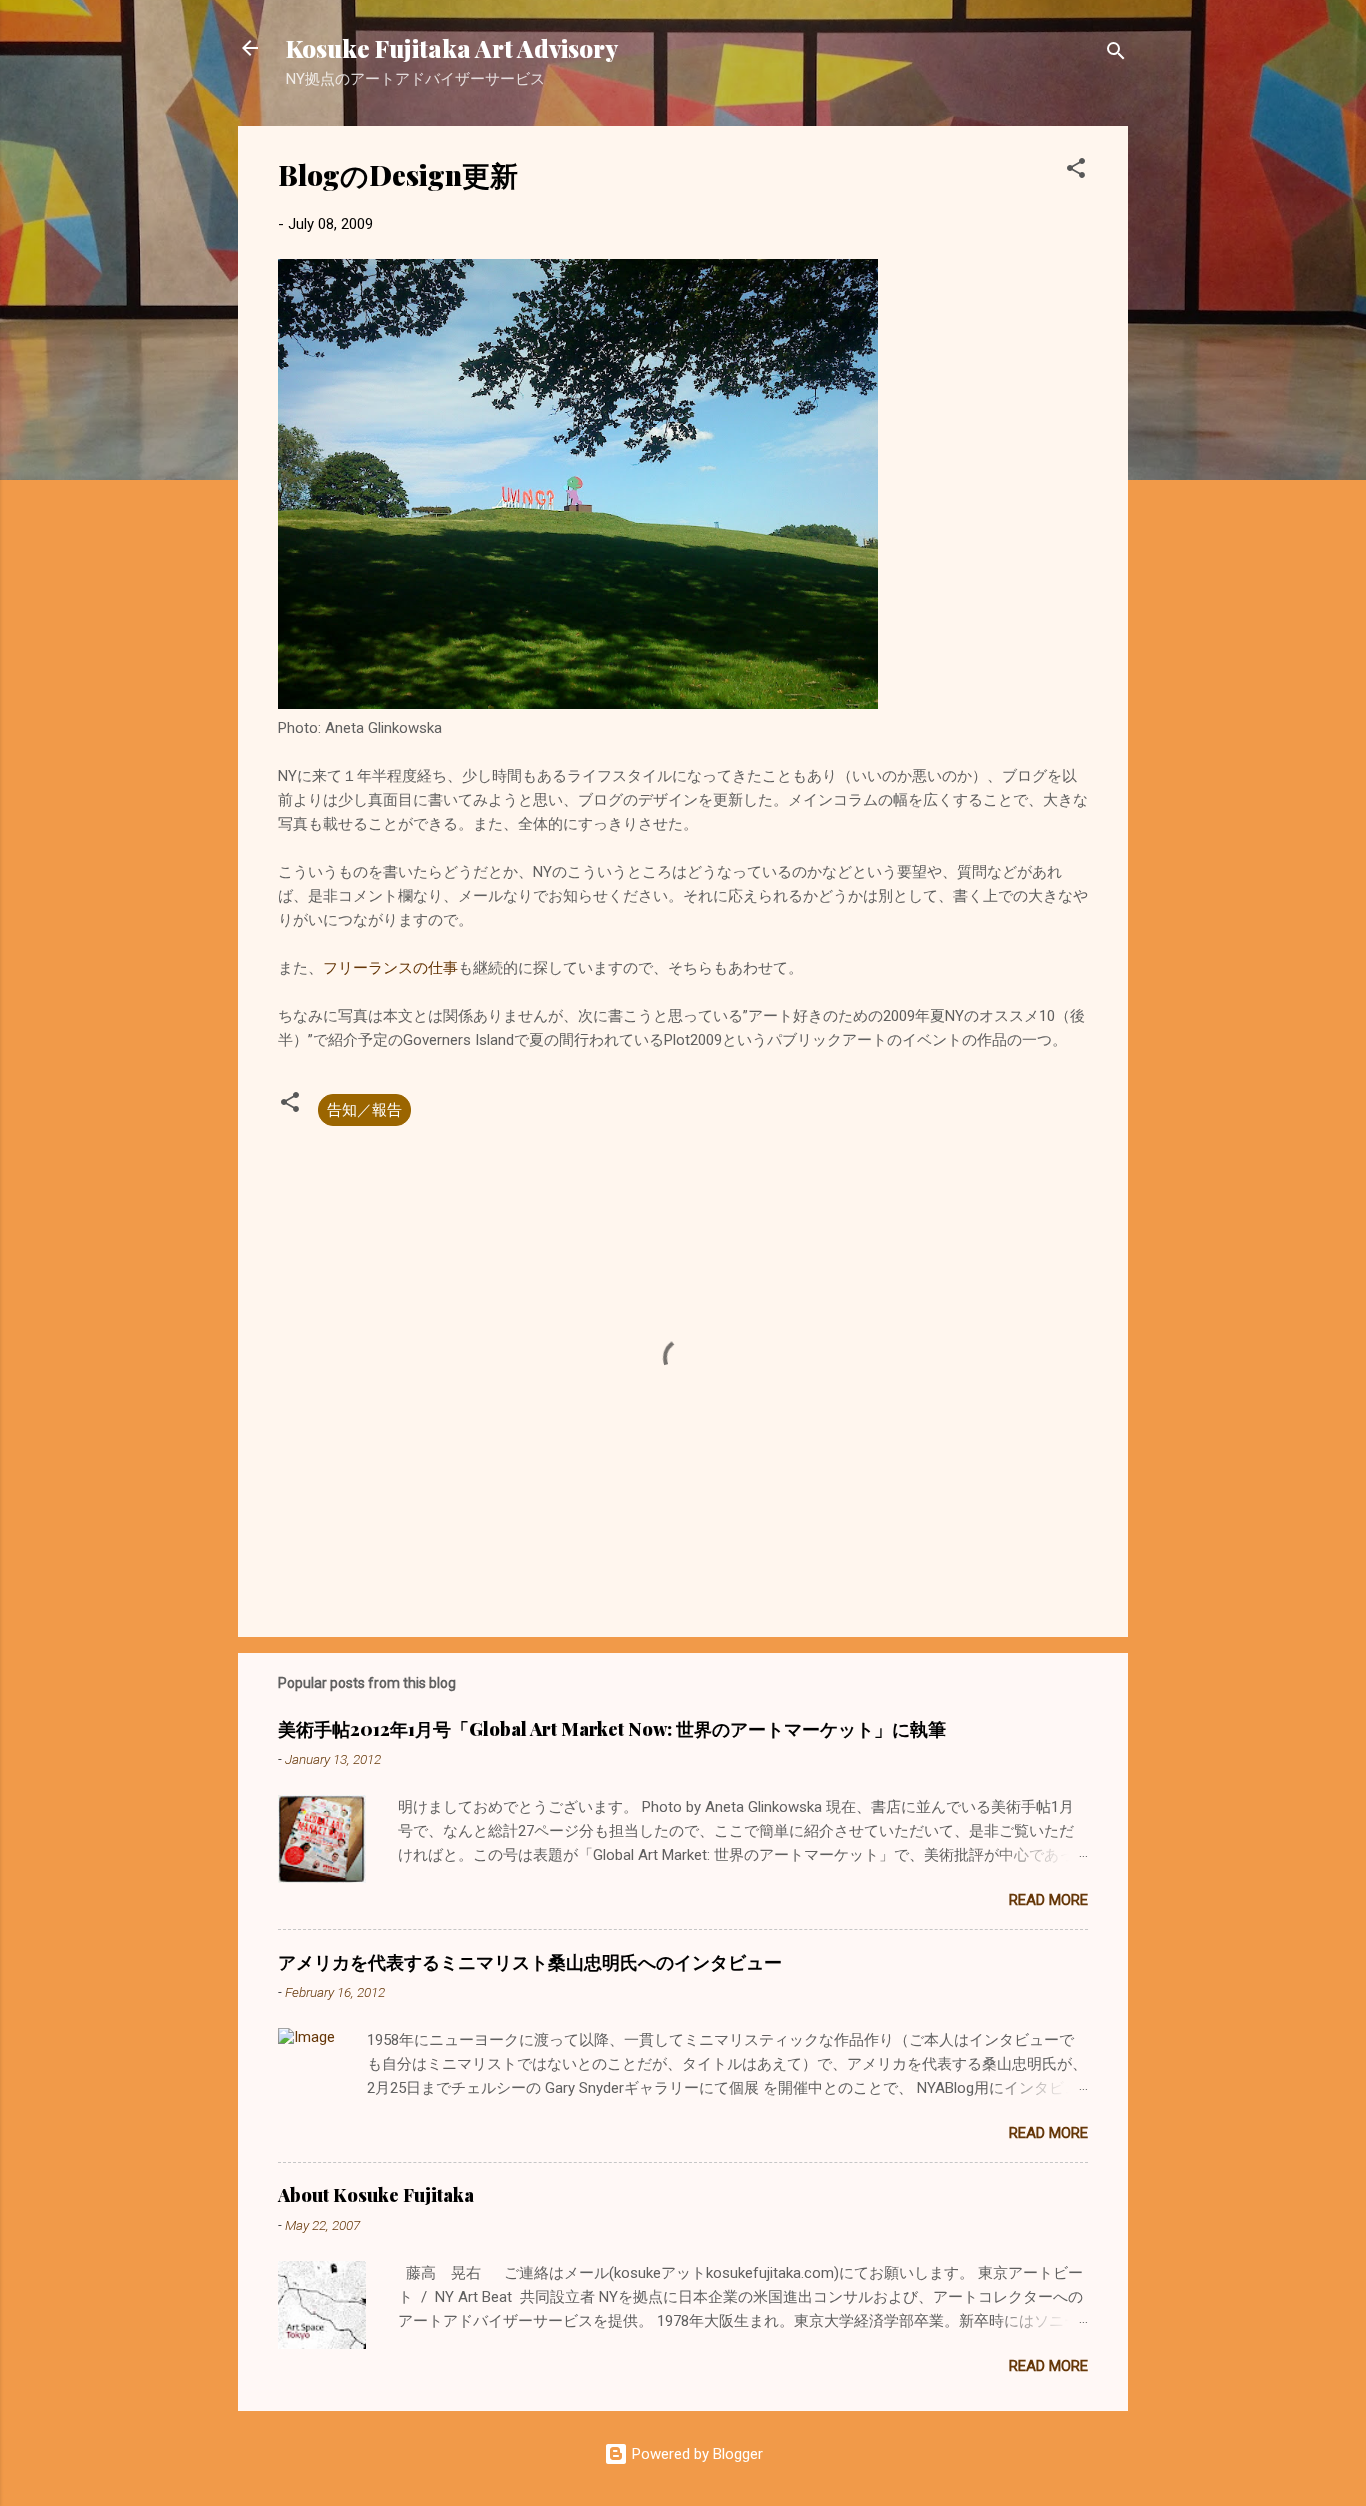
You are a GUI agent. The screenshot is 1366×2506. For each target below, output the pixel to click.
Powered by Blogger (695, 2454)
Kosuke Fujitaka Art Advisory (452, 48)
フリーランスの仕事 (390, 968)
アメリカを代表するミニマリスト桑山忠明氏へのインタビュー (530, 1962)
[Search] (1116, 54)
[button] (1076, 171)
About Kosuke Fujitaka (376, 2195)
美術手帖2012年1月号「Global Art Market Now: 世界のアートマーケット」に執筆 (612, 1729)
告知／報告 (364, 1110)
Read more (1048, 1900)
